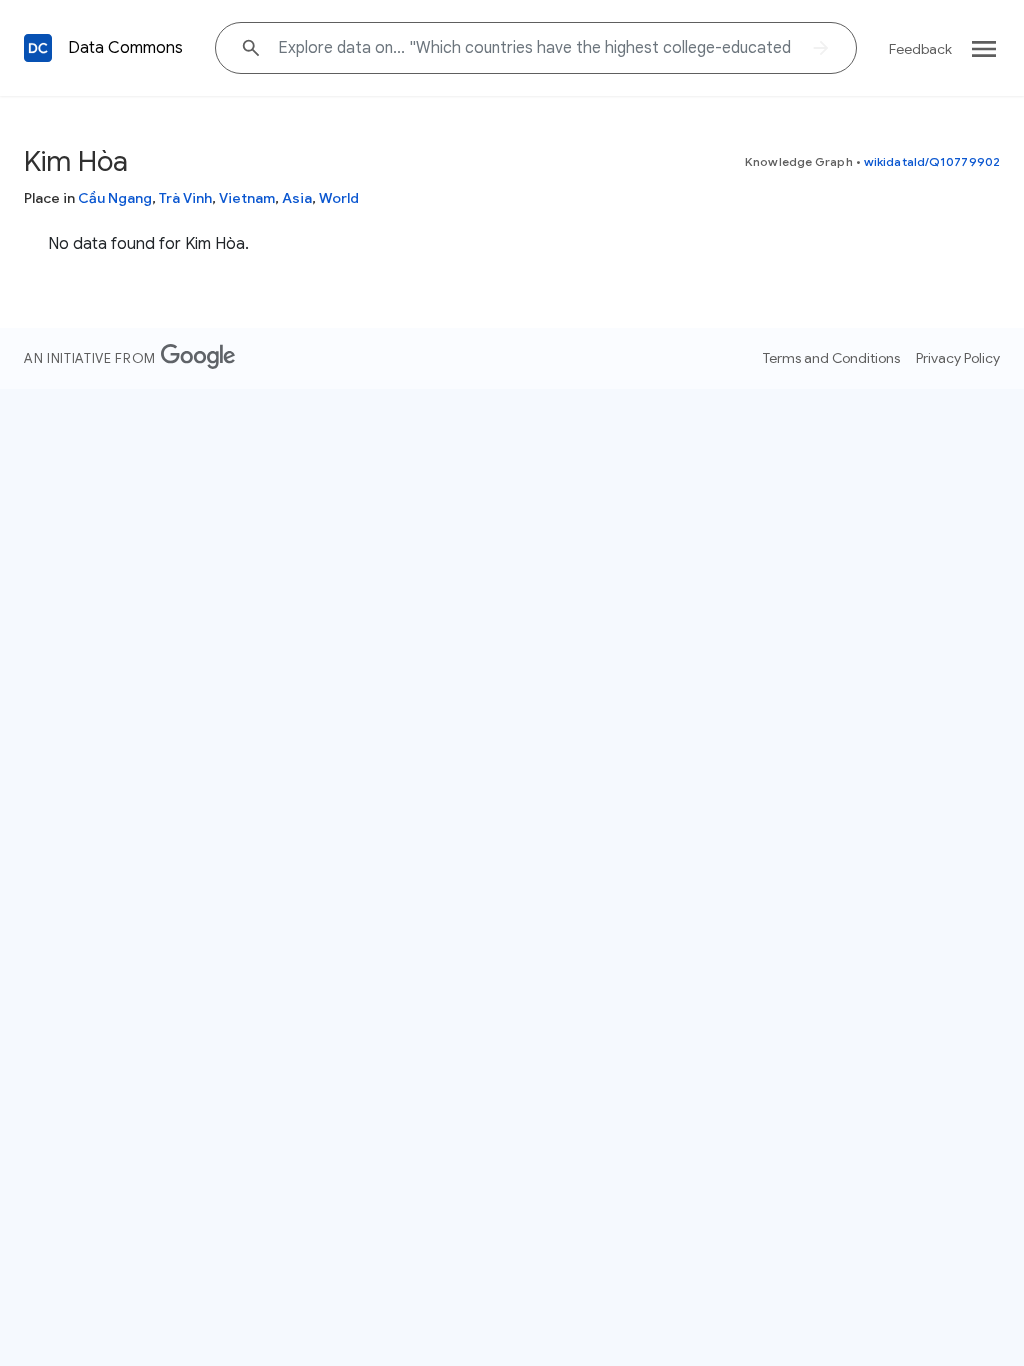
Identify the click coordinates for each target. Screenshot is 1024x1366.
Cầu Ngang (115, 198)
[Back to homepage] (38, 48)
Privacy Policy (958, 358)
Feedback (920, 49)
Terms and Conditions (831, 358)
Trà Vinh (185, 198)
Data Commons (125, 48)
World (339, 198)
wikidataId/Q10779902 (932, 161)
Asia (297, 198)
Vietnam (247, 198)
